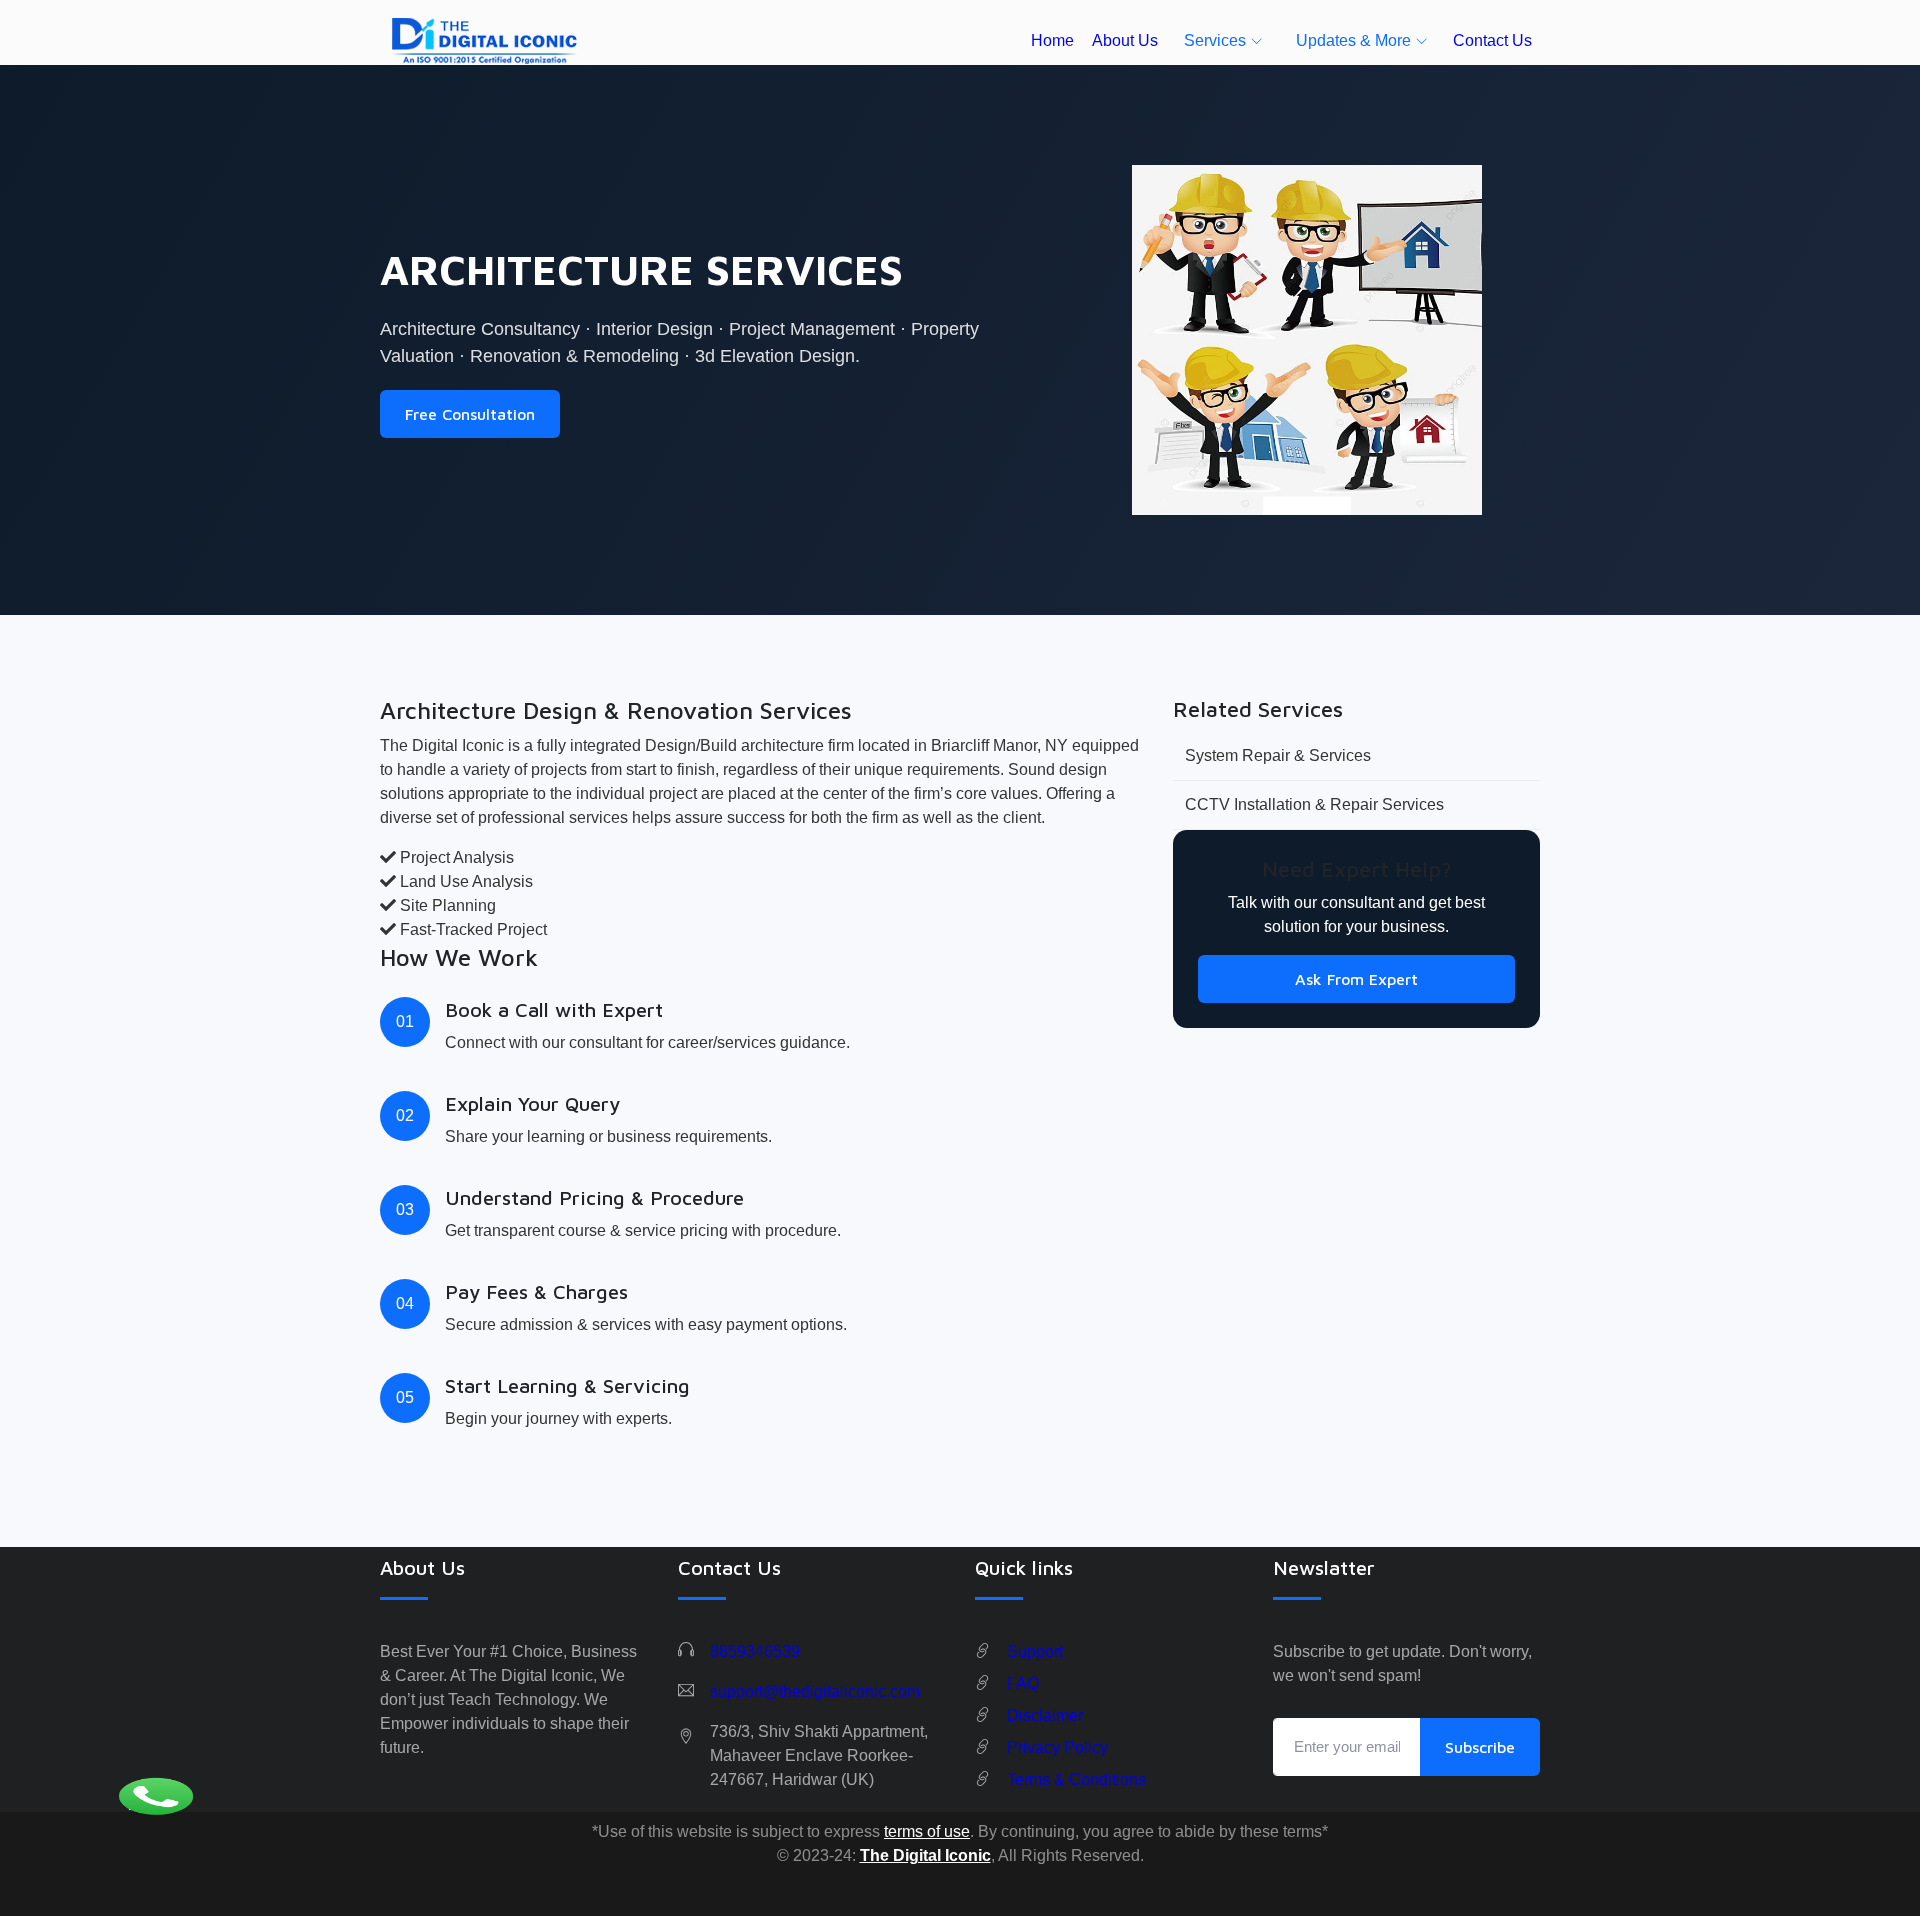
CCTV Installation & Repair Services (1314, 804)
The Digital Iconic (925, 1855)
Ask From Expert (1356, 979)
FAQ (1023, 1683)
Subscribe (1480, 1747)
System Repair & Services (1278, 755)
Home (1052, 40)
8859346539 (755, 1651)
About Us (1125, 40)
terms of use (927, 1831)
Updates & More (1353, 40)
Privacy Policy (1057, 1747)
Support (1035, 1651)
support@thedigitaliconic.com (815, 1691)
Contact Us (1492, 40)
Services (1215, 40)
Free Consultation (470, 414)
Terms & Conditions (1076, 1779)
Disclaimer (1045, 1715)
